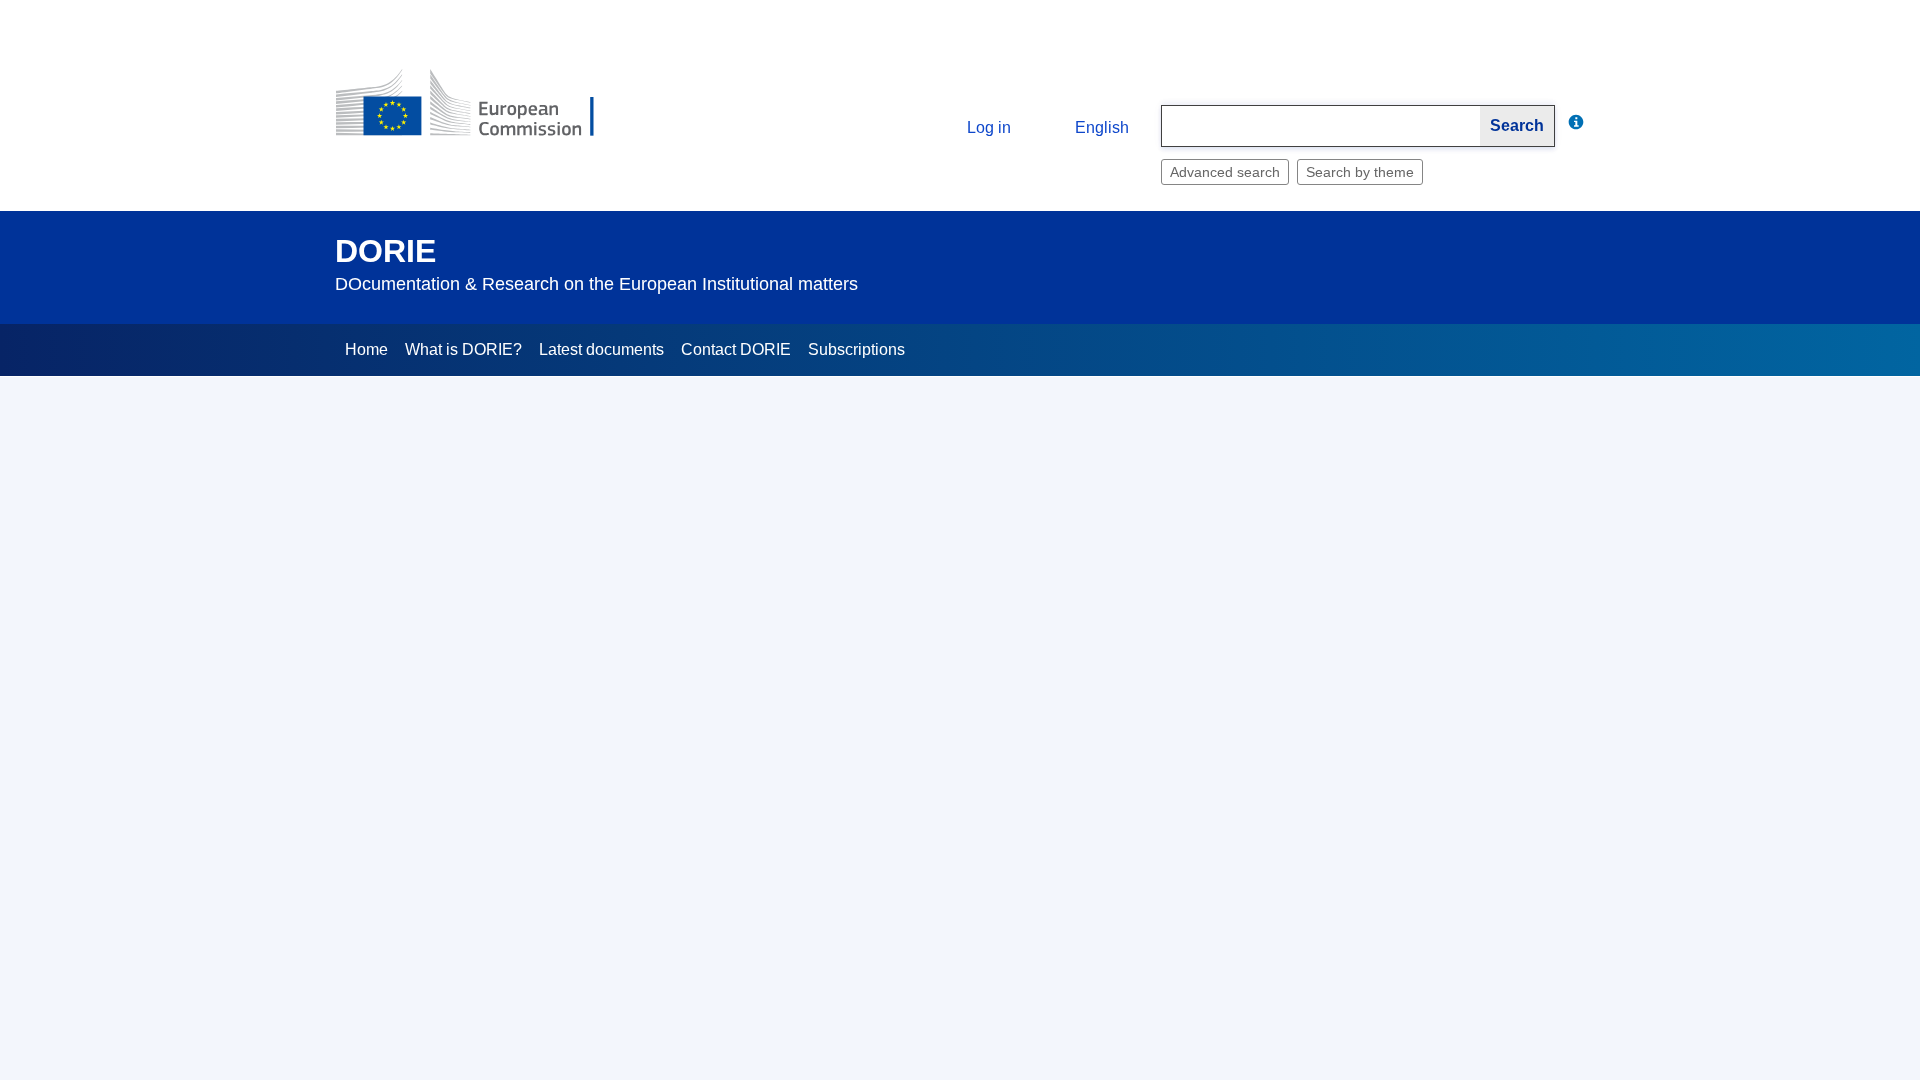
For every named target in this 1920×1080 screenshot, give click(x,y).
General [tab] (376, 560)
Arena (509, 925)
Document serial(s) (468, 1041)
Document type (480, 751)
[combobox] (1321, 126)
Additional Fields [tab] (489, 560)
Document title (482, 693)
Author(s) (498, 983)
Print (1570, 443)
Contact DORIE (736, 349)
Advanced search (1225, 172)
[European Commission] (481, 111)
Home (366, 349)
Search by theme (1360, 172)
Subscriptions (856, 349)
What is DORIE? (463, 349)
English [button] (1102, 127)
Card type (497, 635)
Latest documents (601, 349)
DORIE (385, 251)
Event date (494, 867)
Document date (479, 809)
